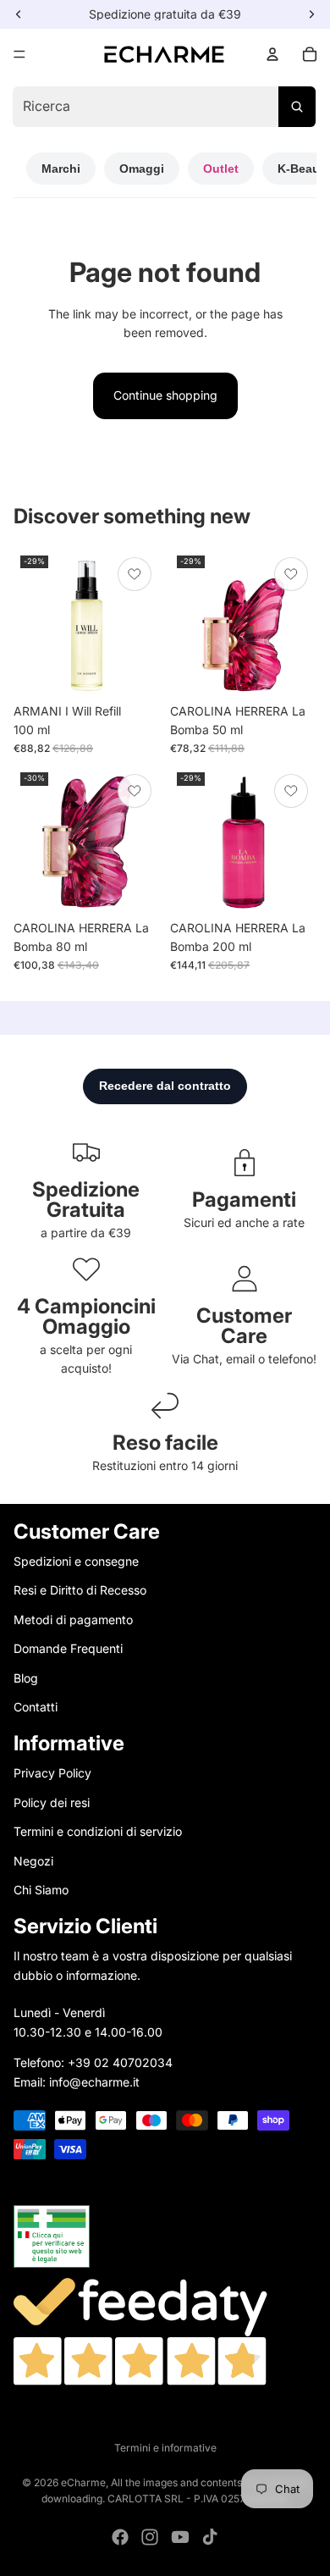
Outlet (221, 169)
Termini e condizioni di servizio (98, 1831)
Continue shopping (165, 395)
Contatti (36, 1707)
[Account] (272, 54)
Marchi (61, 169)
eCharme (83, 2482)
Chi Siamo (41, 1890)
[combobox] (165, 107)
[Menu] (19, 54)
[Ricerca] (297, 107)
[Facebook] (120, 2537)
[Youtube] (180, 2537)
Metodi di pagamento (73, 1619)
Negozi (33, 1860)
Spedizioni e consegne (76, 1561)
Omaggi (142, 169)
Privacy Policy (52, 1773)
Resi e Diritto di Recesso (80, 1590)
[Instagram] (150, 2537)
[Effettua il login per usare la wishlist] (135, 574)
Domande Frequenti (68, 1648)
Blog (26, 1677)
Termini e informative (165, 2448)
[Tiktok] (210, 2537)
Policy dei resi (52, 1802)
